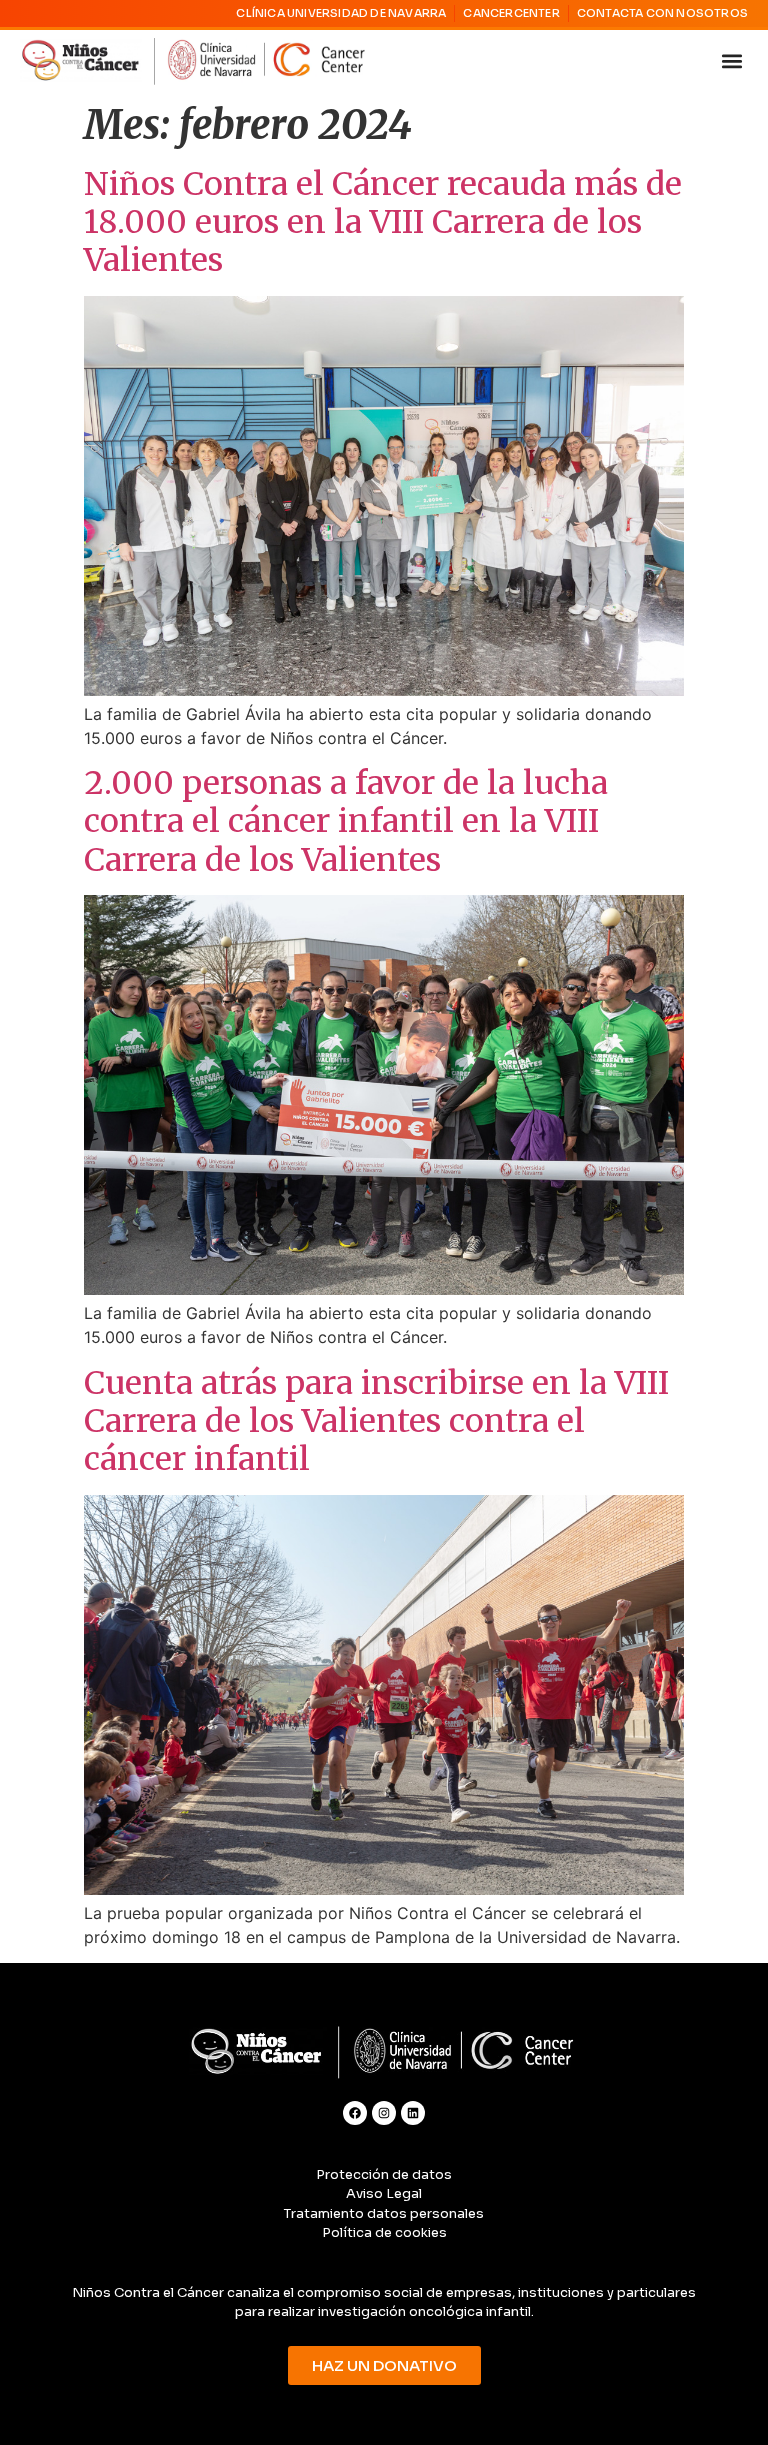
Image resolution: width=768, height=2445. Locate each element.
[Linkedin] (413, 2113)
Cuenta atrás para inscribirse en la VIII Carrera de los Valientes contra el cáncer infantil (376, 1421)
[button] (731, 61)
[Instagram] (384, 2113)
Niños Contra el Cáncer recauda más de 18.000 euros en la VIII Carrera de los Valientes (383, 222)
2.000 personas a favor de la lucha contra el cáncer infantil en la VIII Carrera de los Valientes (346, 821)
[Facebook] (355, 2113)
